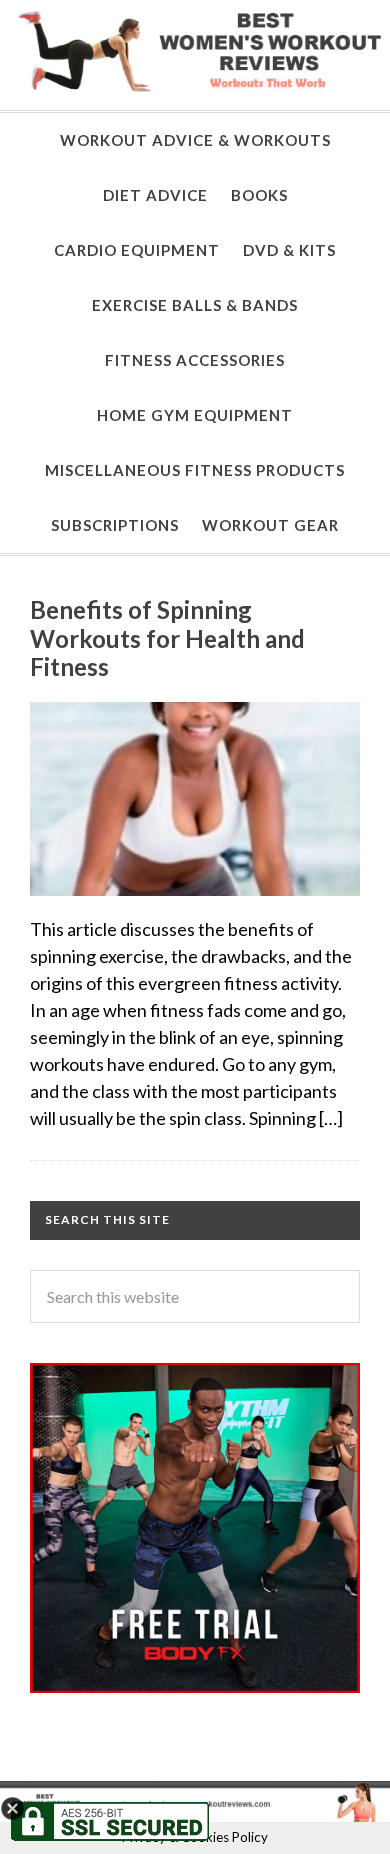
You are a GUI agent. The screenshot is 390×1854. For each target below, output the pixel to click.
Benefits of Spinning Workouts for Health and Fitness (167, 638)
